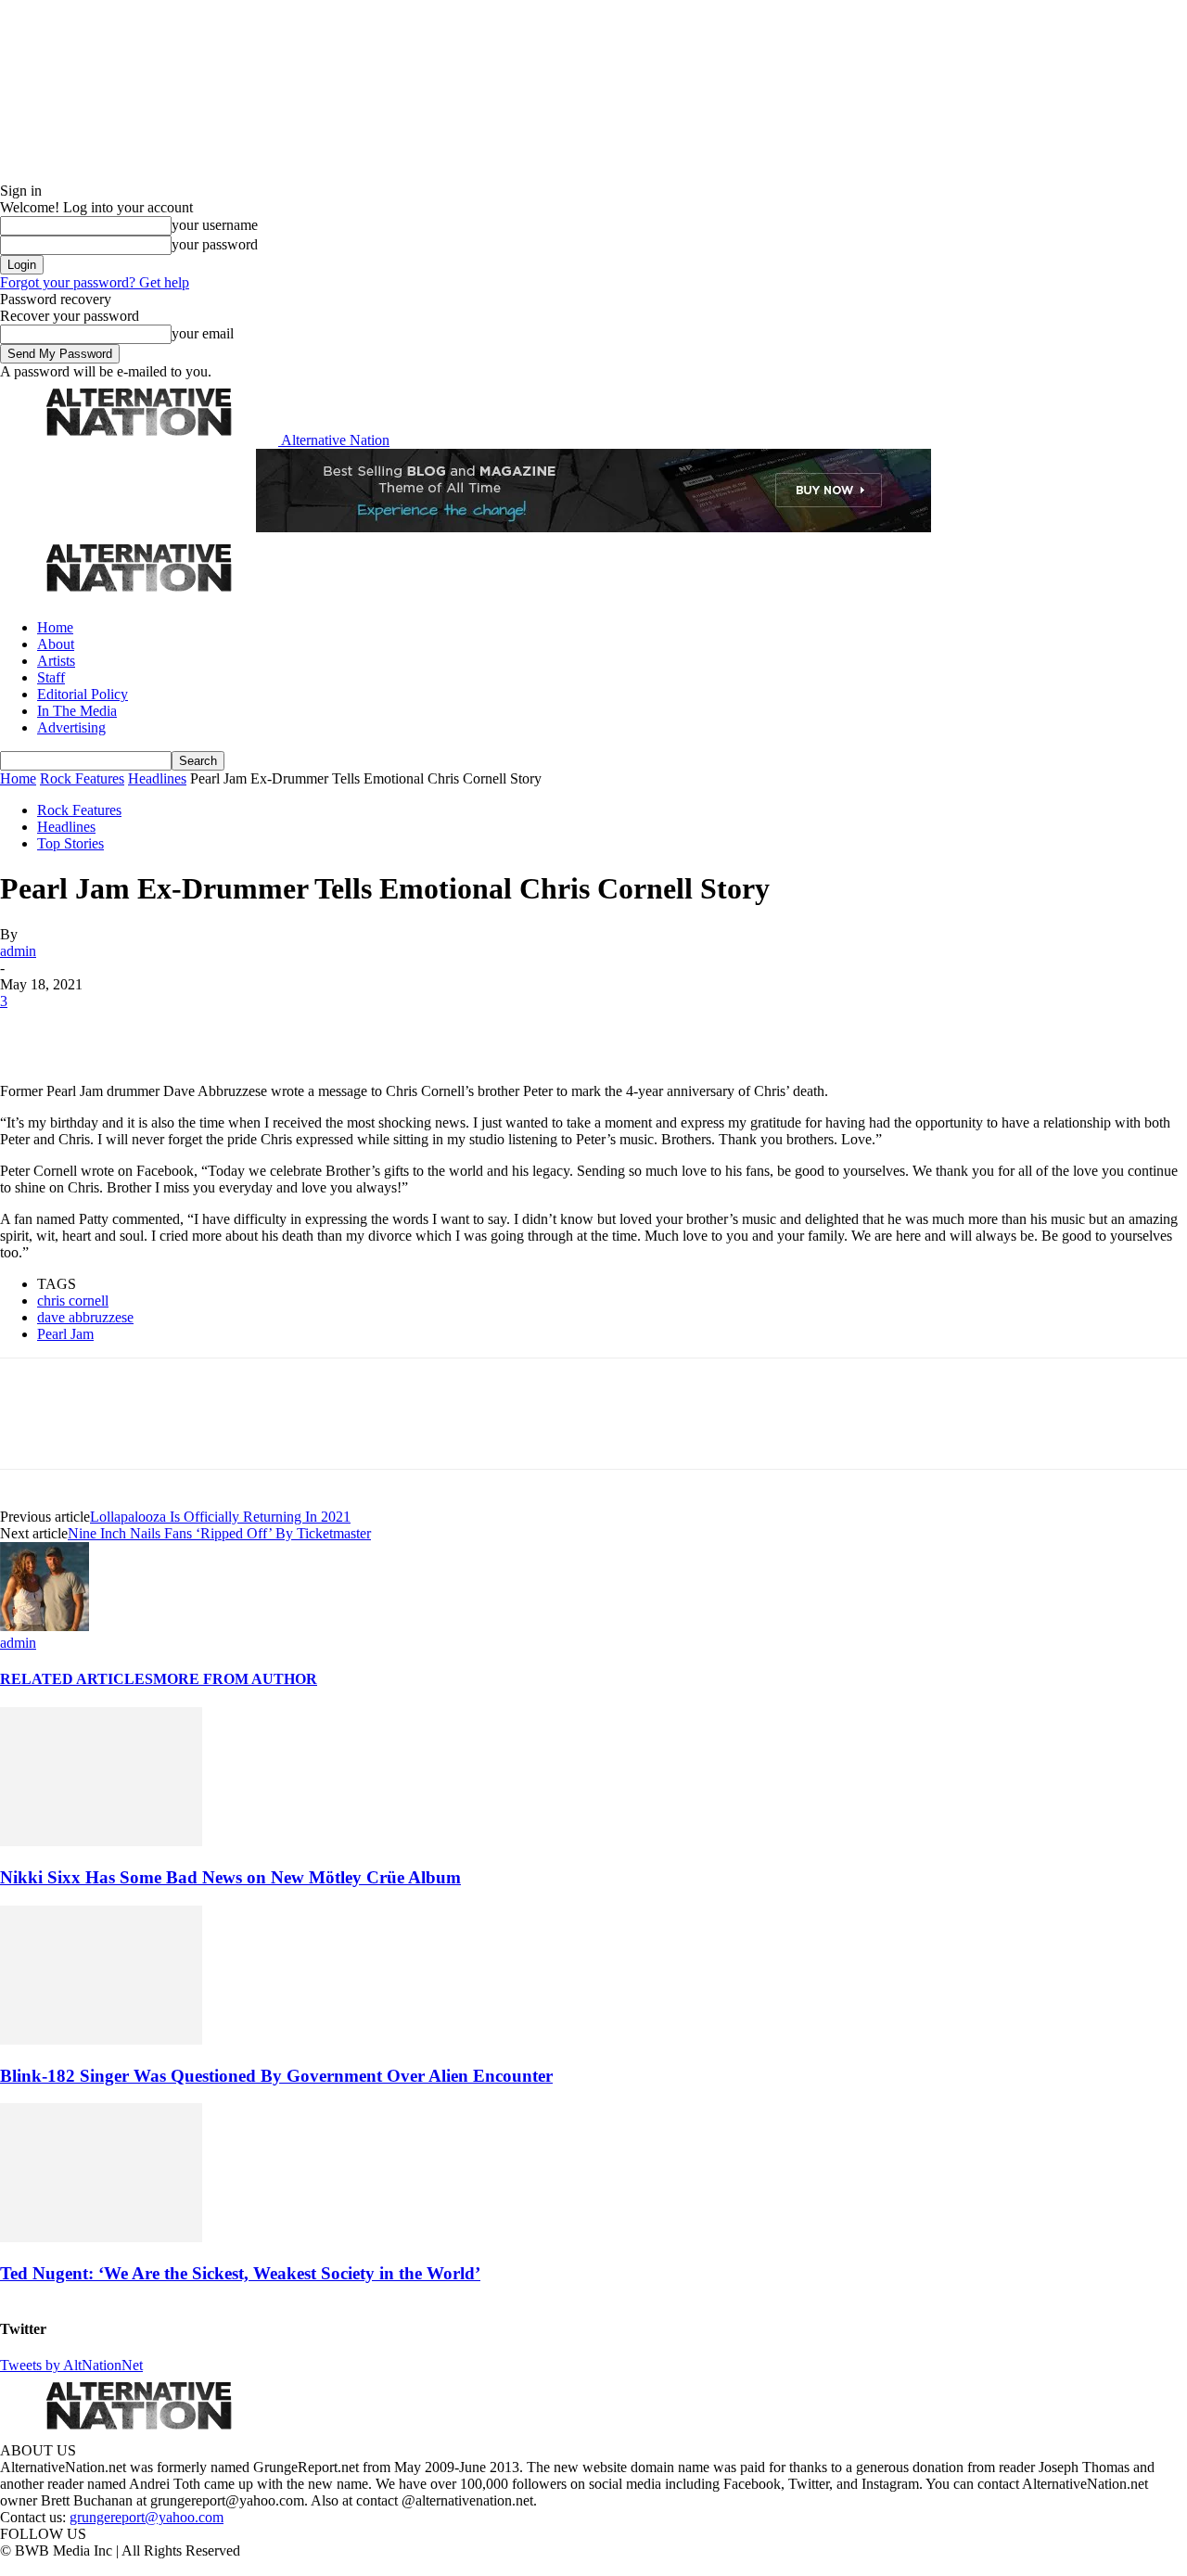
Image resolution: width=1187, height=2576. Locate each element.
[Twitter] (95, 1029)
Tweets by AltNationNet (71, 2365)
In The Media (77, 711)
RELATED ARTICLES (77, 1679)
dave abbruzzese (85, 1317)
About (56, 644)
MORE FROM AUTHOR (235, 1679)
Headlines (157, 778)
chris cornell (73, 1301)
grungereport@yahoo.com (147, 2517)
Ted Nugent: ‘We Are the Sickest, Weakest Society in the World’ (240, 2273)
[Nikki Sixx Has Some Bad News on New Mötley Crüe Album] (101, 1841)
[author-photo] (45, 1626)
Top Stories (70, 843)
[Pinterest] (160, 1029)
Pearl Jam (65, 1334)
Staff (51, 677)
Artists (56, 661)
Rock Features (82, 778)
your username (215, 225)
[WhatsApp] (224, 1029)
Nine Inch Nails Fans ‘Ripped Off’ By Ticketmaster (219, 1533)
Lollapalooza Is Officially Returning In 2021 (220, 1517)
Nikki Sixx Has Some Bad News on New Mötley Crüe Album (230, 1877)
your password (215, 244)
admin (18, 951)
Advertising (71, 727)
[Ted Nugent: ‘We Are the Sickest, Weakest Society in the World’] (101, 2237)
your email (203, 333)
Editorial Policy (83, 694)
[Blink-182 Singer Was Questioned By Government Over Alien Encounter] (101, 2040)
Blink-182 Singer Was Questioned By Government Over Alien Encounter (276, 2076)
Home (55, 627)
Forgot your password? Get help (95, 282)
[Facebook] (30, 1029)
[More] (291, 1029)
